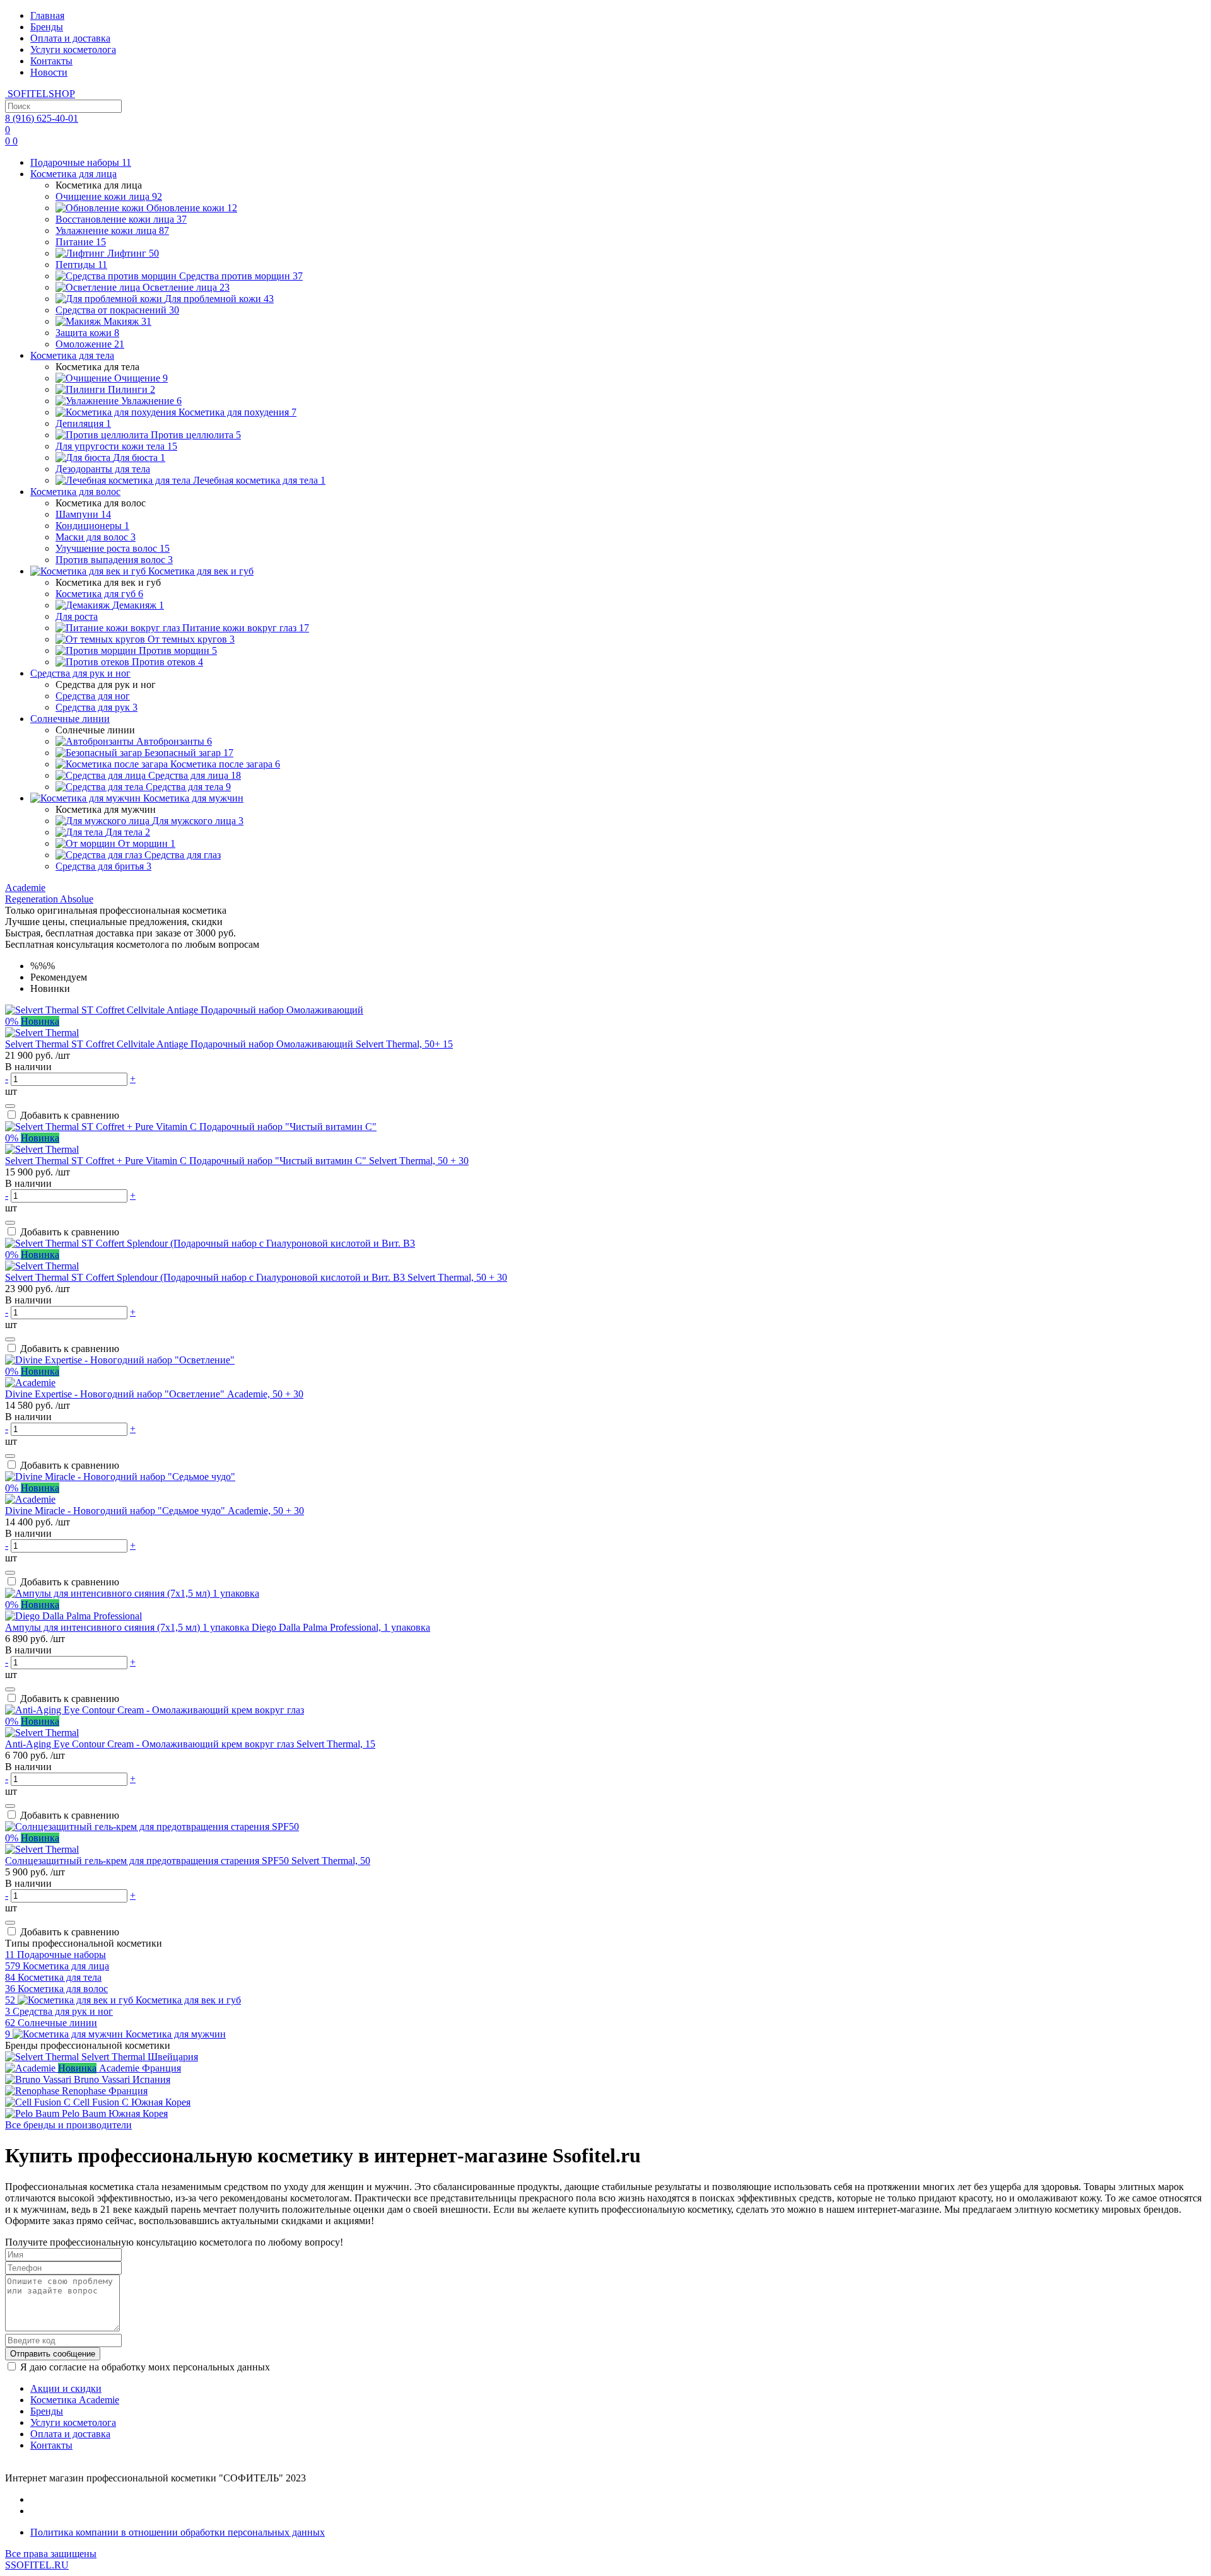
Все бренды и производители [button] (68, 2125)
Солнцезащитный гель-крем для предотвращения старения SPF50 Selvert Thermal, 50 (188, 1861)
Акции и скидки (66, 2388)
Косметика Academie (75, 2400)
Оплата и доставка (70, 38)
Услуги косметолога (73, 50)
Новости (49, 72)
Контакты (51, 61)
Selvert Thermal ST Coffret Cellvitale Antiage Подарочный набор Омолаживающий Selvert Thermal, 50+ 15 (229, 1044)
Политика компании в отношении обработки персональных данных (178, 2532)
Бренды (47, 27)
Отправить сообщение (53, 2354)
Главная (47, 15)
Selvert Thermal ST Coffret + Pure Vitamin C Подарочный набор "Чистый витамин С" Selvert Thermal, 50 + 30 (237, 1161)
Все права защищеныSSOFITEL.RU (51, 2559)
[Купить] (10, 1106)
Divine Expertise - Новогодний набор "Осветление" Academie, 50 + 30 (154, 1394)
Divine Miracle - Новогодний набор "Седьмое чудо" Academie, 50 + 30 (155, 1511)
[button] (25, 888)
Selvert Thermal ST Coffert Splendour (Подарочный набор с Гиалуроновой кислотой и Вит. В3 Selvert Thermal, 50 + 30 (256, 1277)
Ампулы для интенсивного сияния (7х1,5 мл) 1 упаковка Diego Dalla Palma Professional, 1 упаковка (218, 1627)
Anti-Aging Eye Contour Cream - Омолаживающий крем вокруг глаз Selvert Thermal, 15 (190, 1744)
